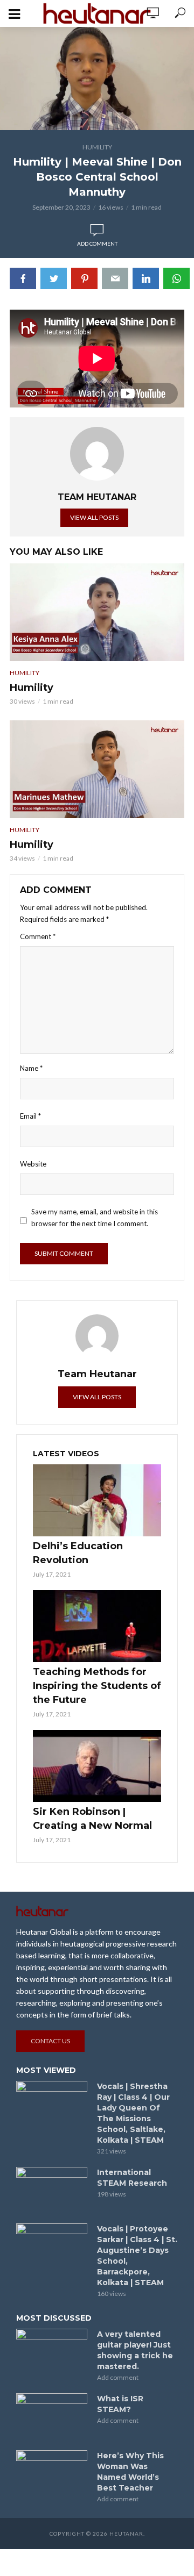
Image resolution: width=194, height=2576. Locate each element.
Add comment (97, 244)
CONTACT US (50, 2041)
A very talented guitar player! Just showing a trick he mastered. (135, 2350)
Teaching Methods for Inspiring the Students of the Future (97, 1686)
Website (33, 1164)
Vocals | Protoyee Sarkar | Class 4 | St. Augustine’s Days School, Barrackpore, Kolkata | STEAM (137, 2256)
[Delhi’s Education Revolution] (97, 1500)
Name (31, 1068)
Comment (38, 936)
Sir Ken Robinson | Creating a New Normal (92, 1819)
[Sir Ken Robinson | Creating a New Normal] (97, 1766)
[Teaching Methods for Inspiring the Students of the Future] (97, 1626)
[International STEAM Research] (52, 2191)
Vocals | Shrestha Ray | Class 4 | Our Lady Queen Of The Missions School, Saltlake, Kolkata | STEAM (133, 2113)
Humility (97, 147)
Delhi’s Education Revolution (78, 1553)
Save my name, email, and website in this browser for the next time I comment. (95, 1218)
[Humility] (97, 612)
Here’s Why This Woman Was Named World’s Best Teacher (130, 2472)
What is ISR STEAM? (120, 2404)
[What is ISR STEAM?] (52, 2417)
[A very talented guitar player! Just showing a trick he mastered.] (52, 2352)
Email (30, 1116)
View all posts (94, 517)
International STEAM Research (132, 2178)
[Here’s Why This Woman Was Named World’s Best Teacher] (52, 2474)
